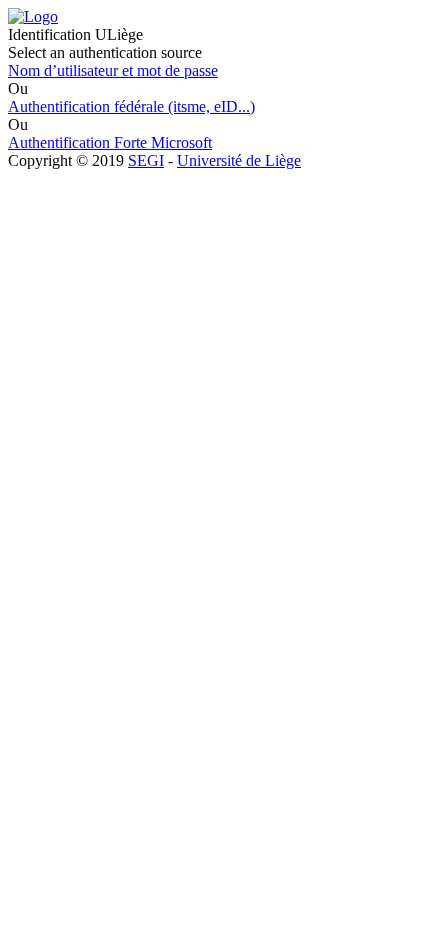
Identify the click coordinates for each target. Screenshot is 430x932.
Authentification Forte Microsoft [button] (110, 142)
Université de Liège (239, 160)
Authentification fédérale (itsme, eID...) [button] (131, 106)
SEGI (146, 160)
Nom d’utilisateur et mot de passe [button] (113, 70)
